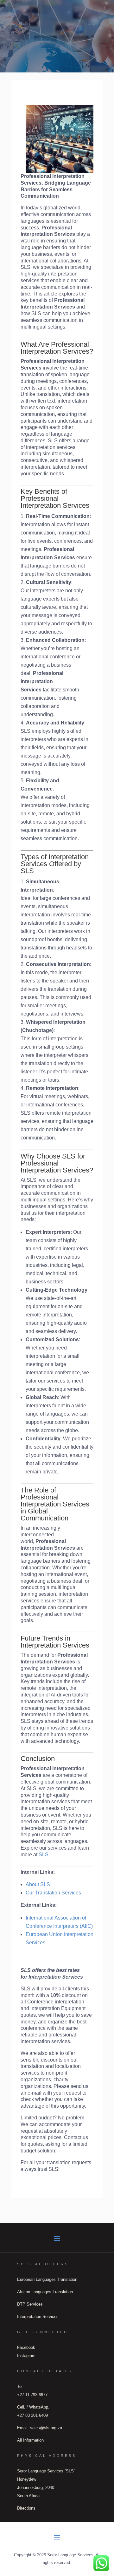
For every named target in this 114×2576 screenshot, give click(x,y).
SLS (44, 1855)
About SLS (38, 1884)
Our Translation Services (53, 1893)
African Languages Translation (45, 2292)
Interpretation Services (38, 2317)
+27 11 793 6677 (32, 2395)
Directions (26, 2508)
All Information (30, 2440)
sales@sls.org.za (46, 2428)
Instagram (26, 2356)
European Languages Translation (47, 2279)
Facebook (26, 2347)
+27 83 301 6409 (32, 2415)
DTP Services (30, 2304)
